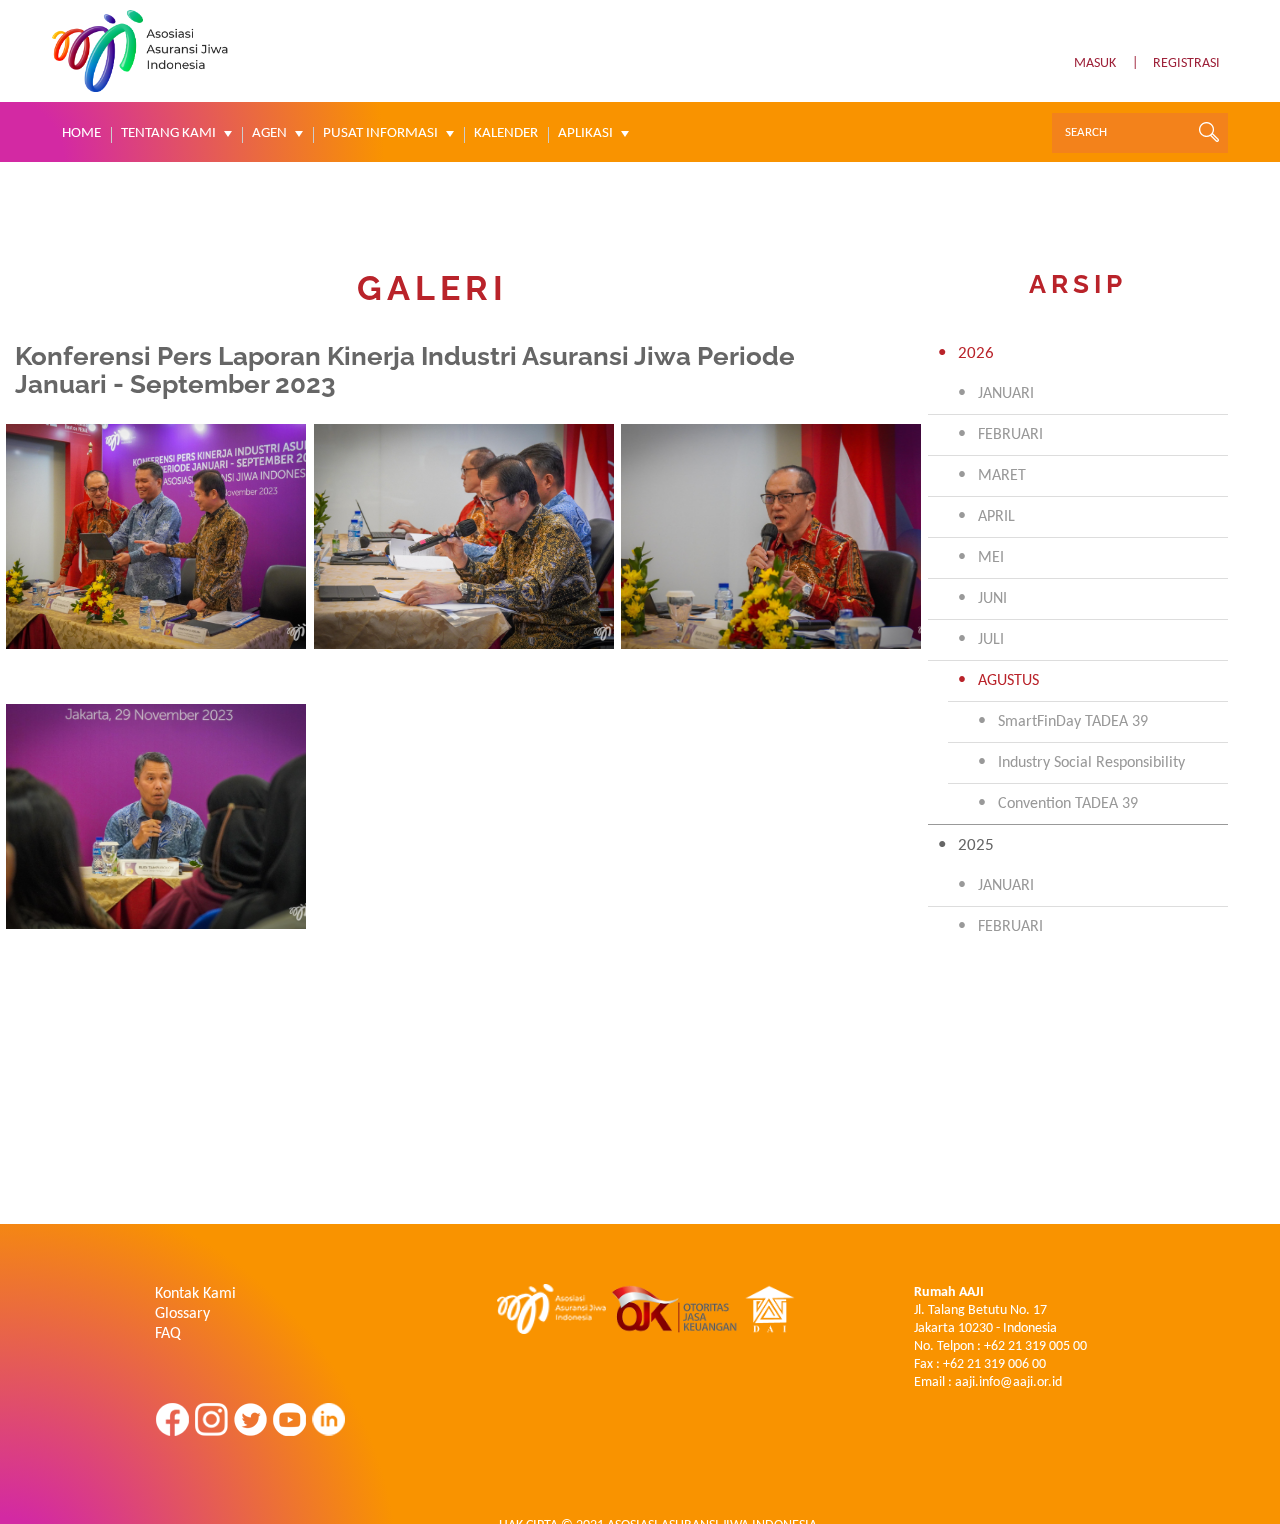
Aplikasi (585, 133)
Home (81, 133)
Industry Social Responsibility (1091, 763)
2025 (976, 845)
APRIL (996, 517)
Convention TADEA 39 (1068, 804)
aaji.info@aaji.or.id (1008, 1382)
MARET (1002, 476)
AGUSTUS (1008, 681)
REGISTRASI (1186, 63)
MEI (991, 558)
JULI (991, 640)
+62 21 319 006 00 (994, 1364)
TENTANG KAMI (168, 133)
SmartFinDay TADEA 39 (1073, 722)
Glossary (182, 1314)
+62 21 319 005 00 (1035, 1346)
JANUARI (1006, 394)
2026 (976, 353)
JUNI (992, 599)
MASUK (1095, 63)
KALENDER (506, 133)
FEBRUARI (1010, 435)
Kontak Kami (195, 1294)
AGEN (269, 133)
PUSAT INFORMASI (380, 133)
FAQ (168, 1334)
